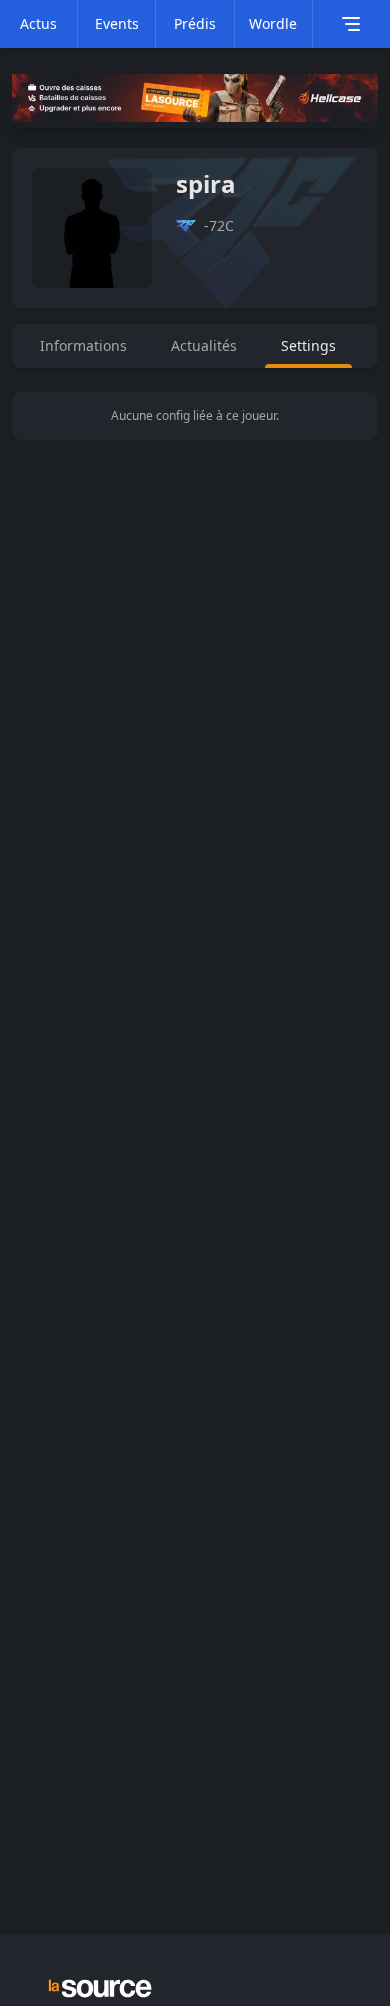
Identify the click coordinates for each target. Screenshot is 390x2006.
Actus (38, 23)
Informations (83, 345)
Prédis (195, 23)
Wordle (273, 23)
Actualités (204, 345)
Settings (308, 345)
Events (117, 23)
